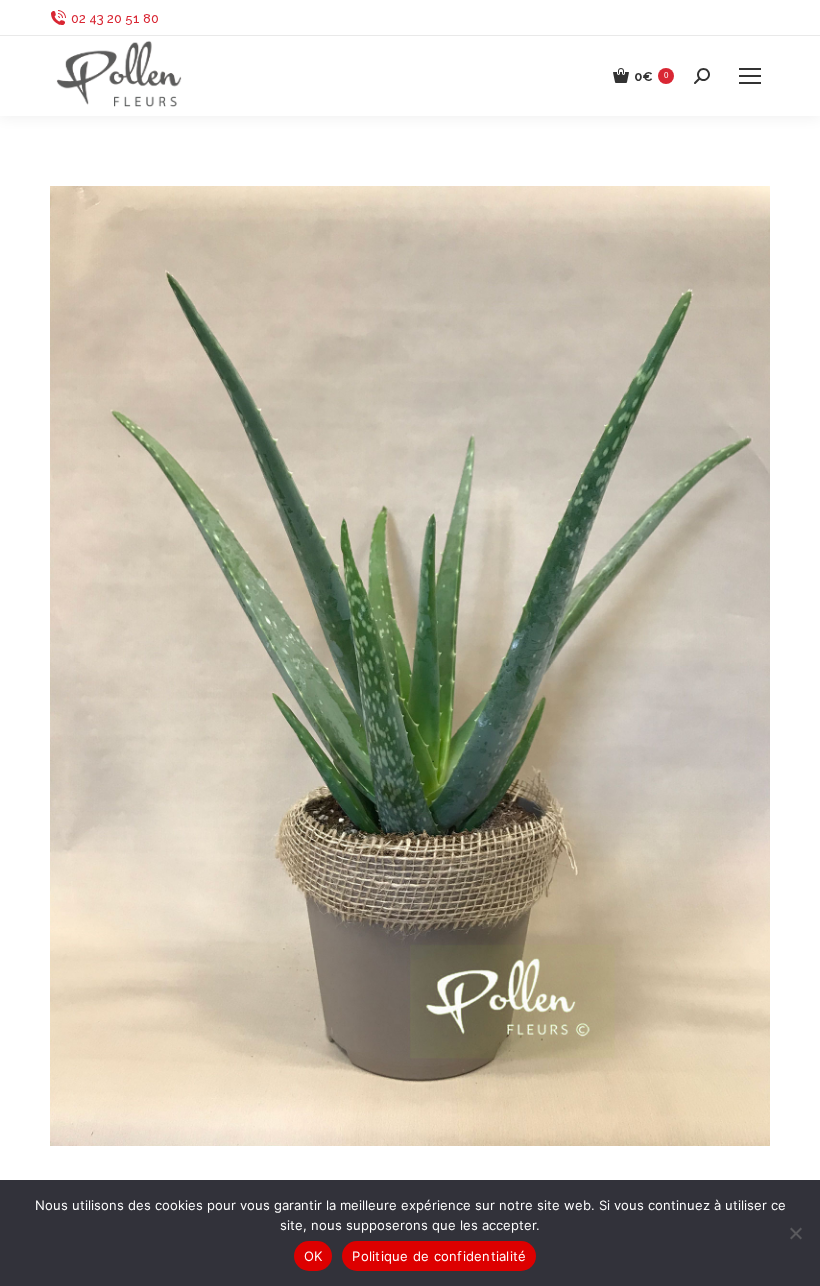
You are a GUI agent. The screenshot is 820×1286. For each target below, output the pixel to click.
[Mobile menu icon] (750, 76)
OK (313, 1256)
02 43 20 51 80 (115, 18)
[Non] (795, 1233)
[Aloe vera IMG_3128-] (410, 666)
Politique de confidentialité (439, 1256)
